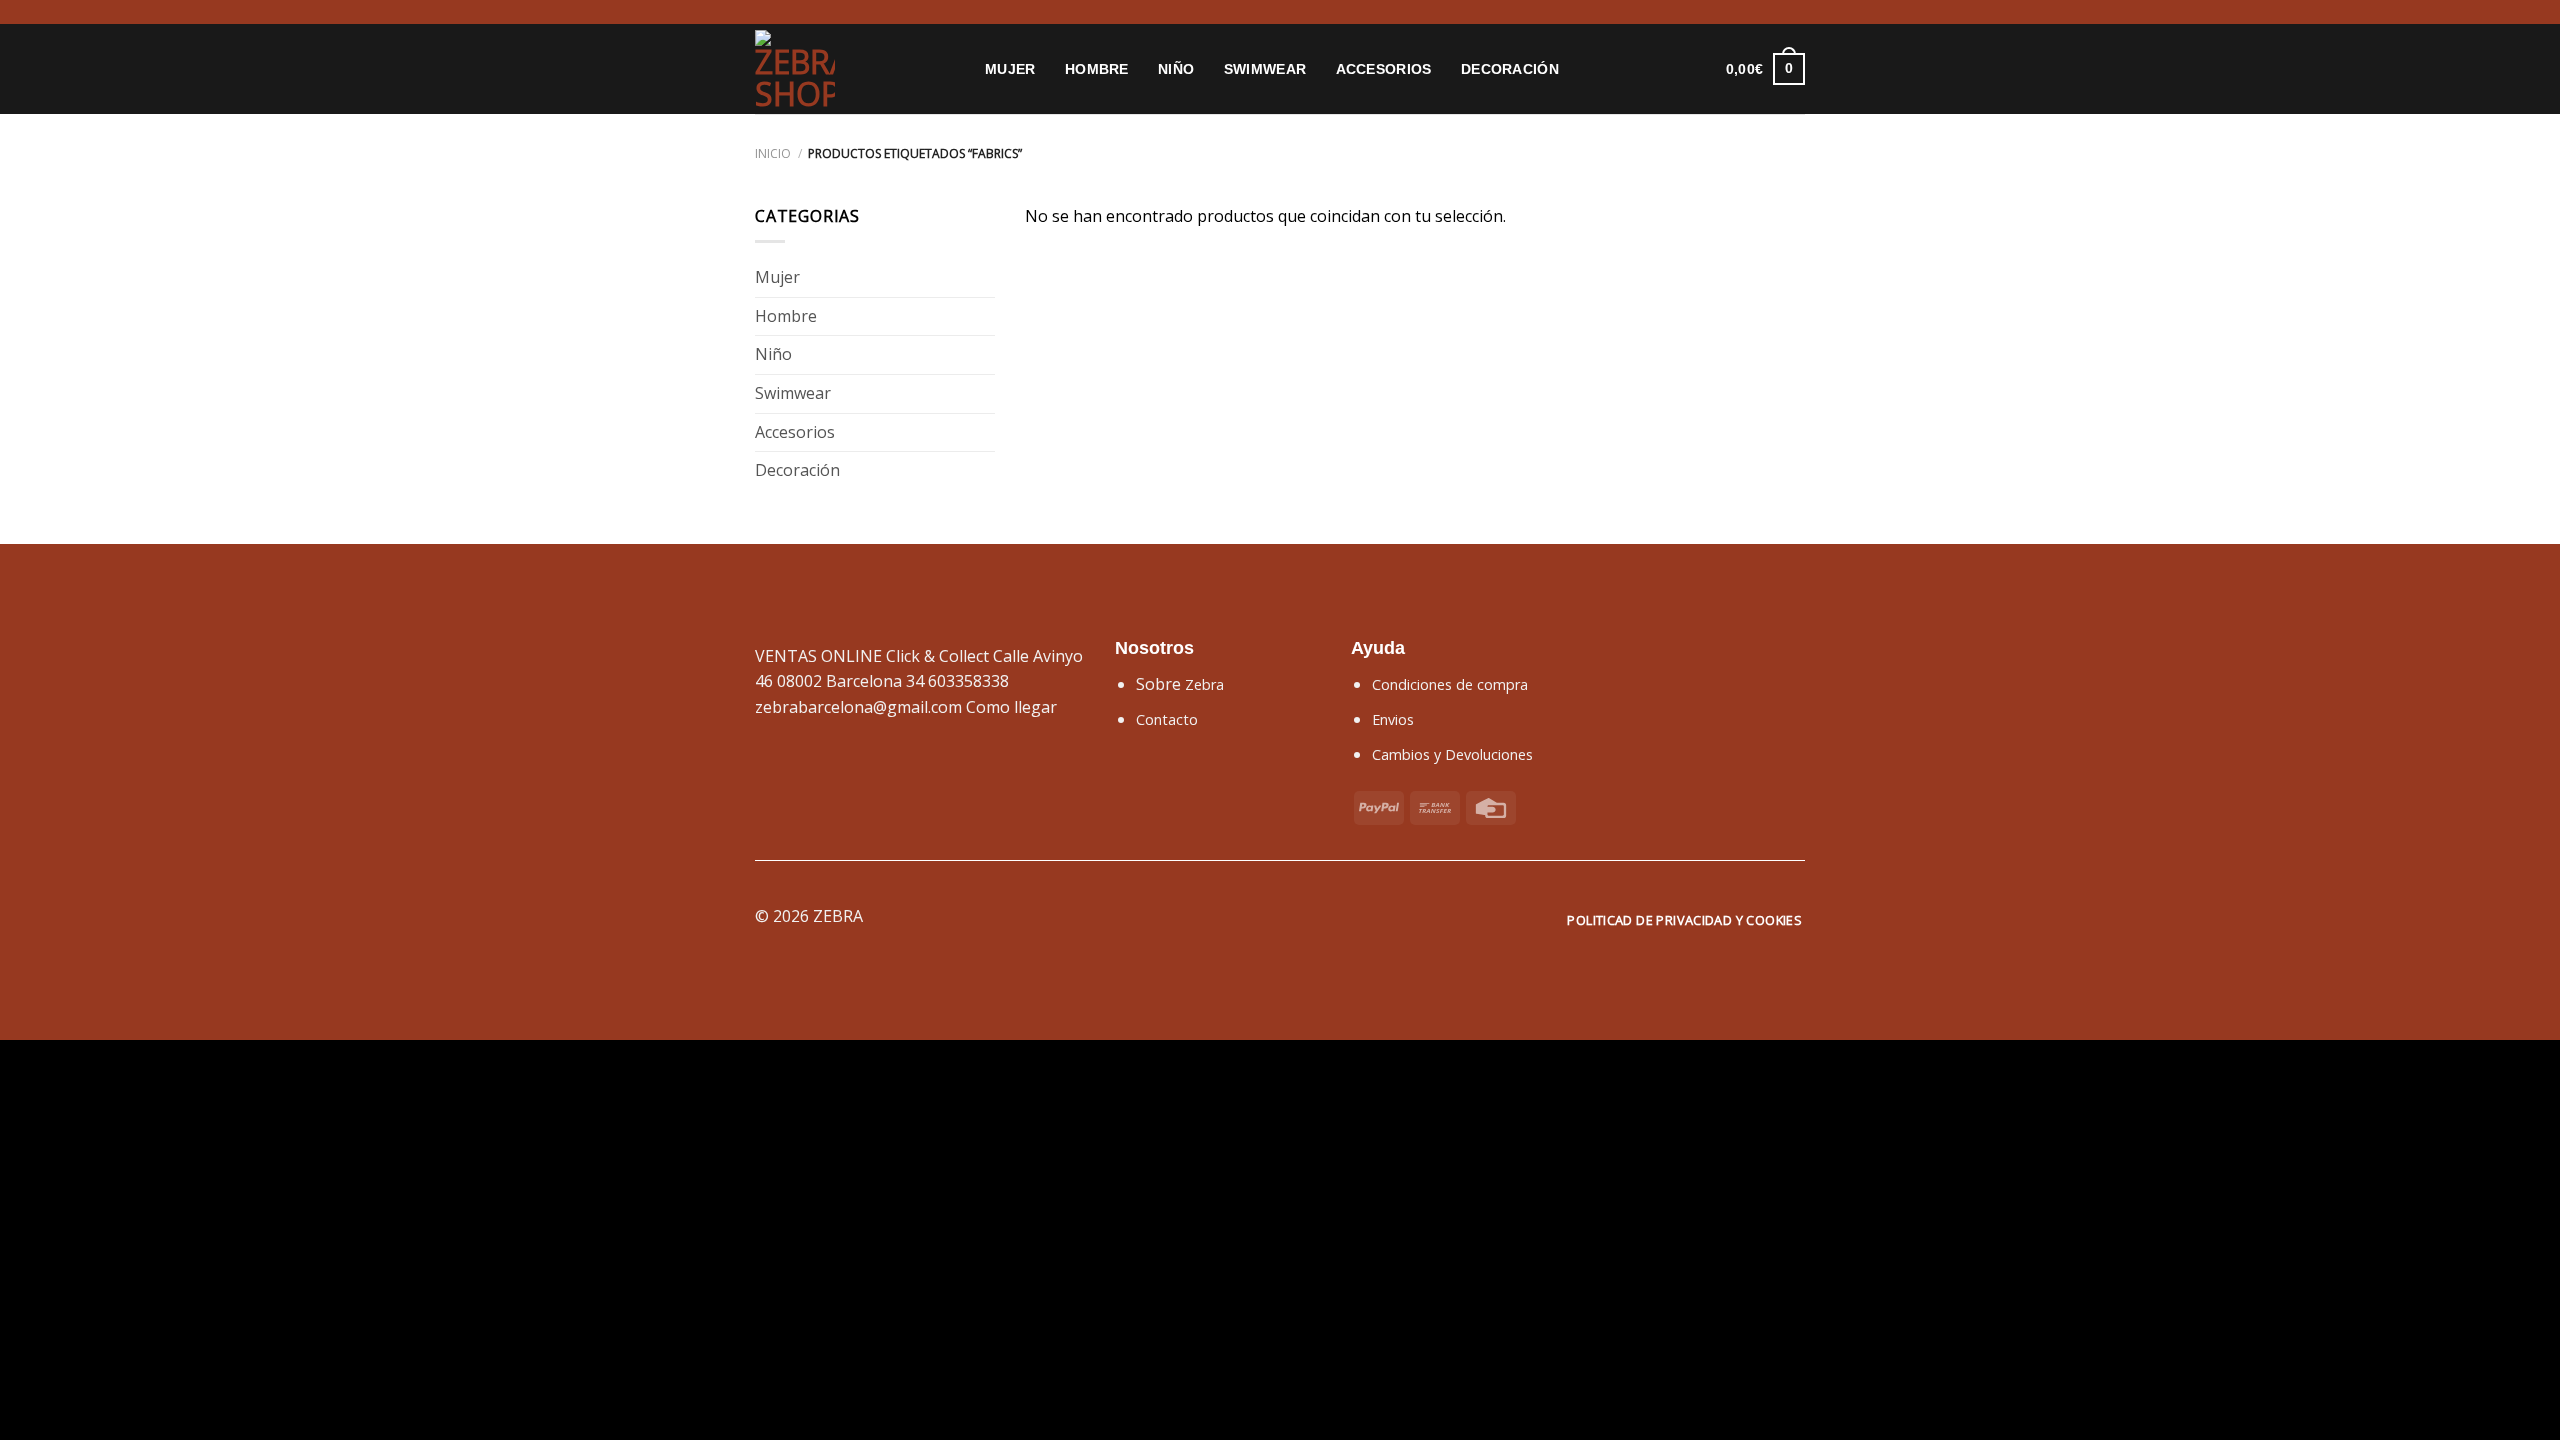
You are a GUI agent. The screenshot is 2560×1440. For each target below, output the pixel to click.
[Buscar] (1638, 69)
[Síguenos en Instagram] (765, 12)
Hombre (1097, 69)
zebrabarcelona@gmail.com (858, 707)
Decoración (1510, 69)
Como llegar (1011, 707)
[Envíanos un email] (784, 12)
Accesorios (1384, 69)
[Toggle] (987, 278)
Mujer (1010, 69)
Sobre (1180, 684)
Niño (1176, 69)
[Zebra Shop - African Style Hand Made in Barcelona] (855, 69)
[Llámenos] (803, 12)
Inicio (773, 153)
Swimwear (1265, 69)
